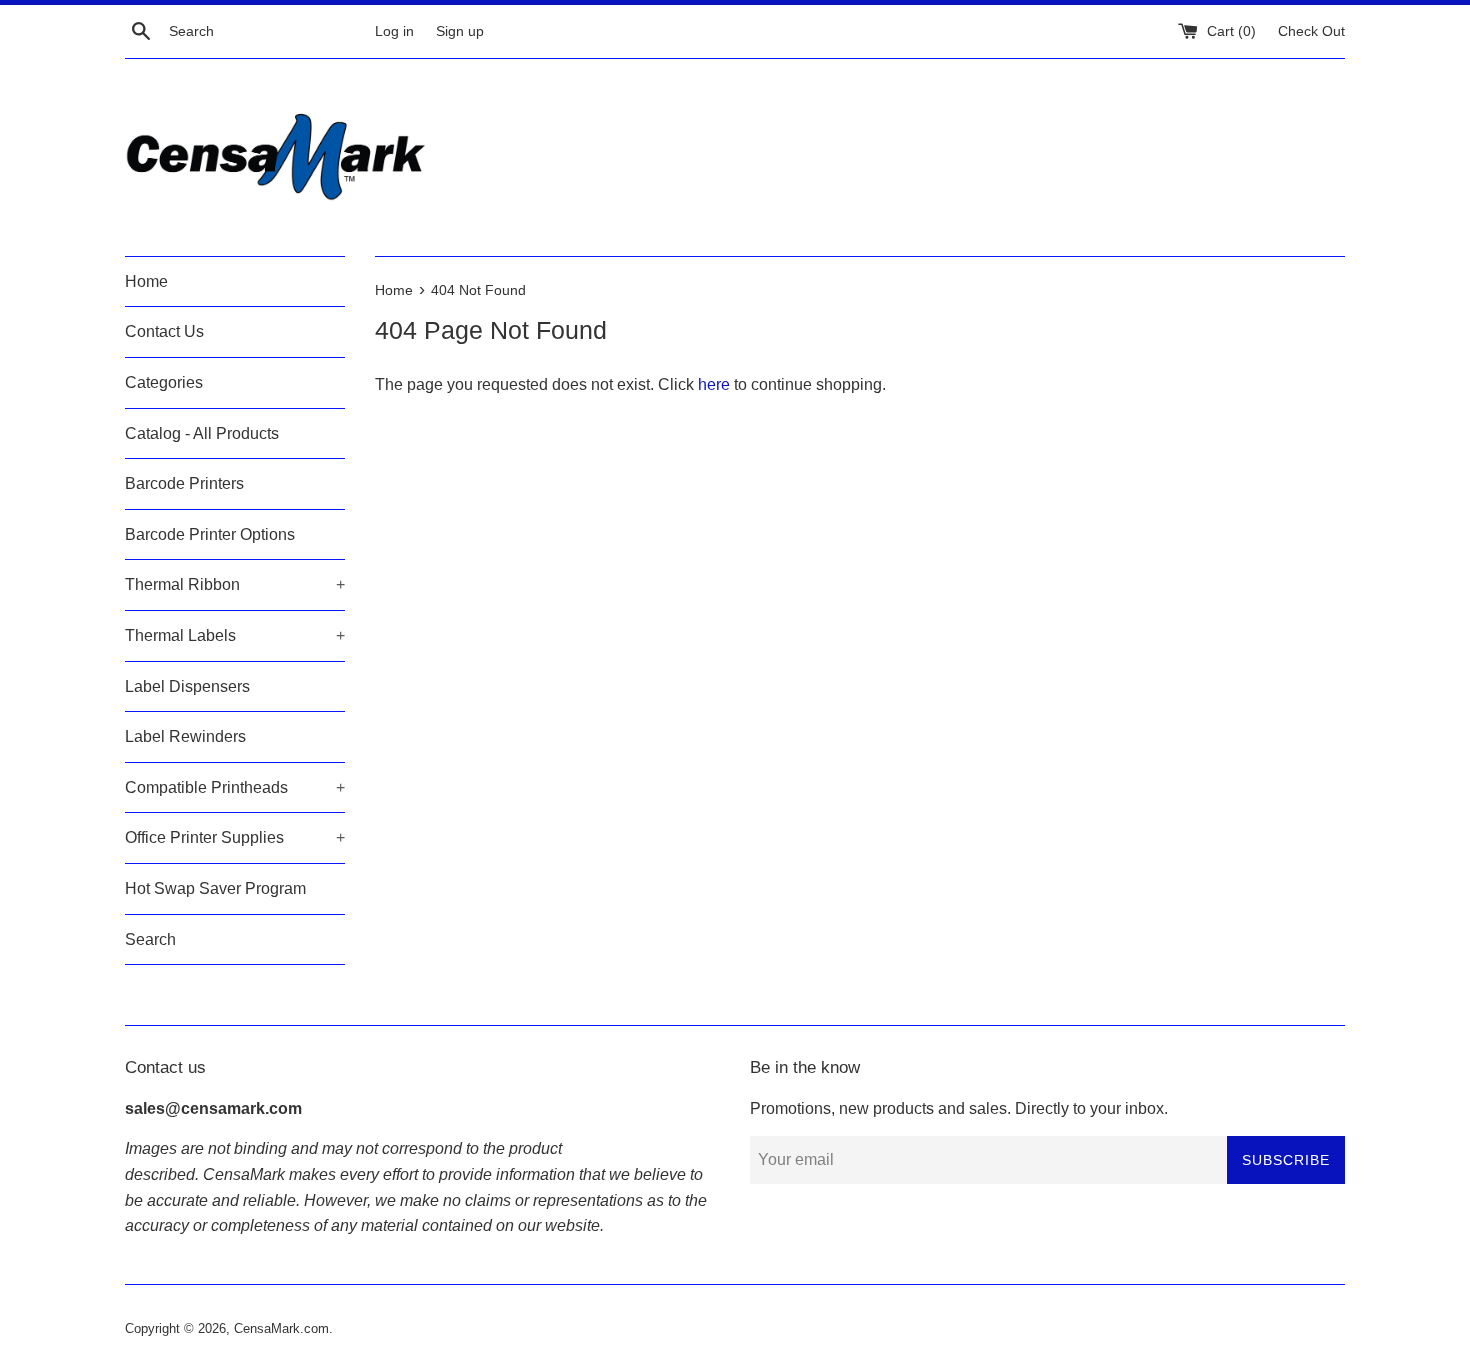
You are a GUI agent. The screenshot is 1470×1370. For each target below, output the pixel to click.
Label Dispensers (187, 686)
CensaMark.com (281, 1328)
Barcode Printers (184, 483)
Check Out (1311, 31)
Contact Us (164, 331)
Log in (394, 31)
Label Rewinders (185, 736)
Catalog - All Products (202, 433)
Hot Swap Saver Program (215, 888)
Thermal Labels (235, 635)
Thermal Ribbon (235, 584)
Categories (164, 382)
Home (146, 281)
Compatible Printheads (235, 787)
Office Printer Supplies (235, 837)
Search (150, 939)
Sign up (460, 31)
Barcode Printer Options (210, 534)
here (714, 384)
